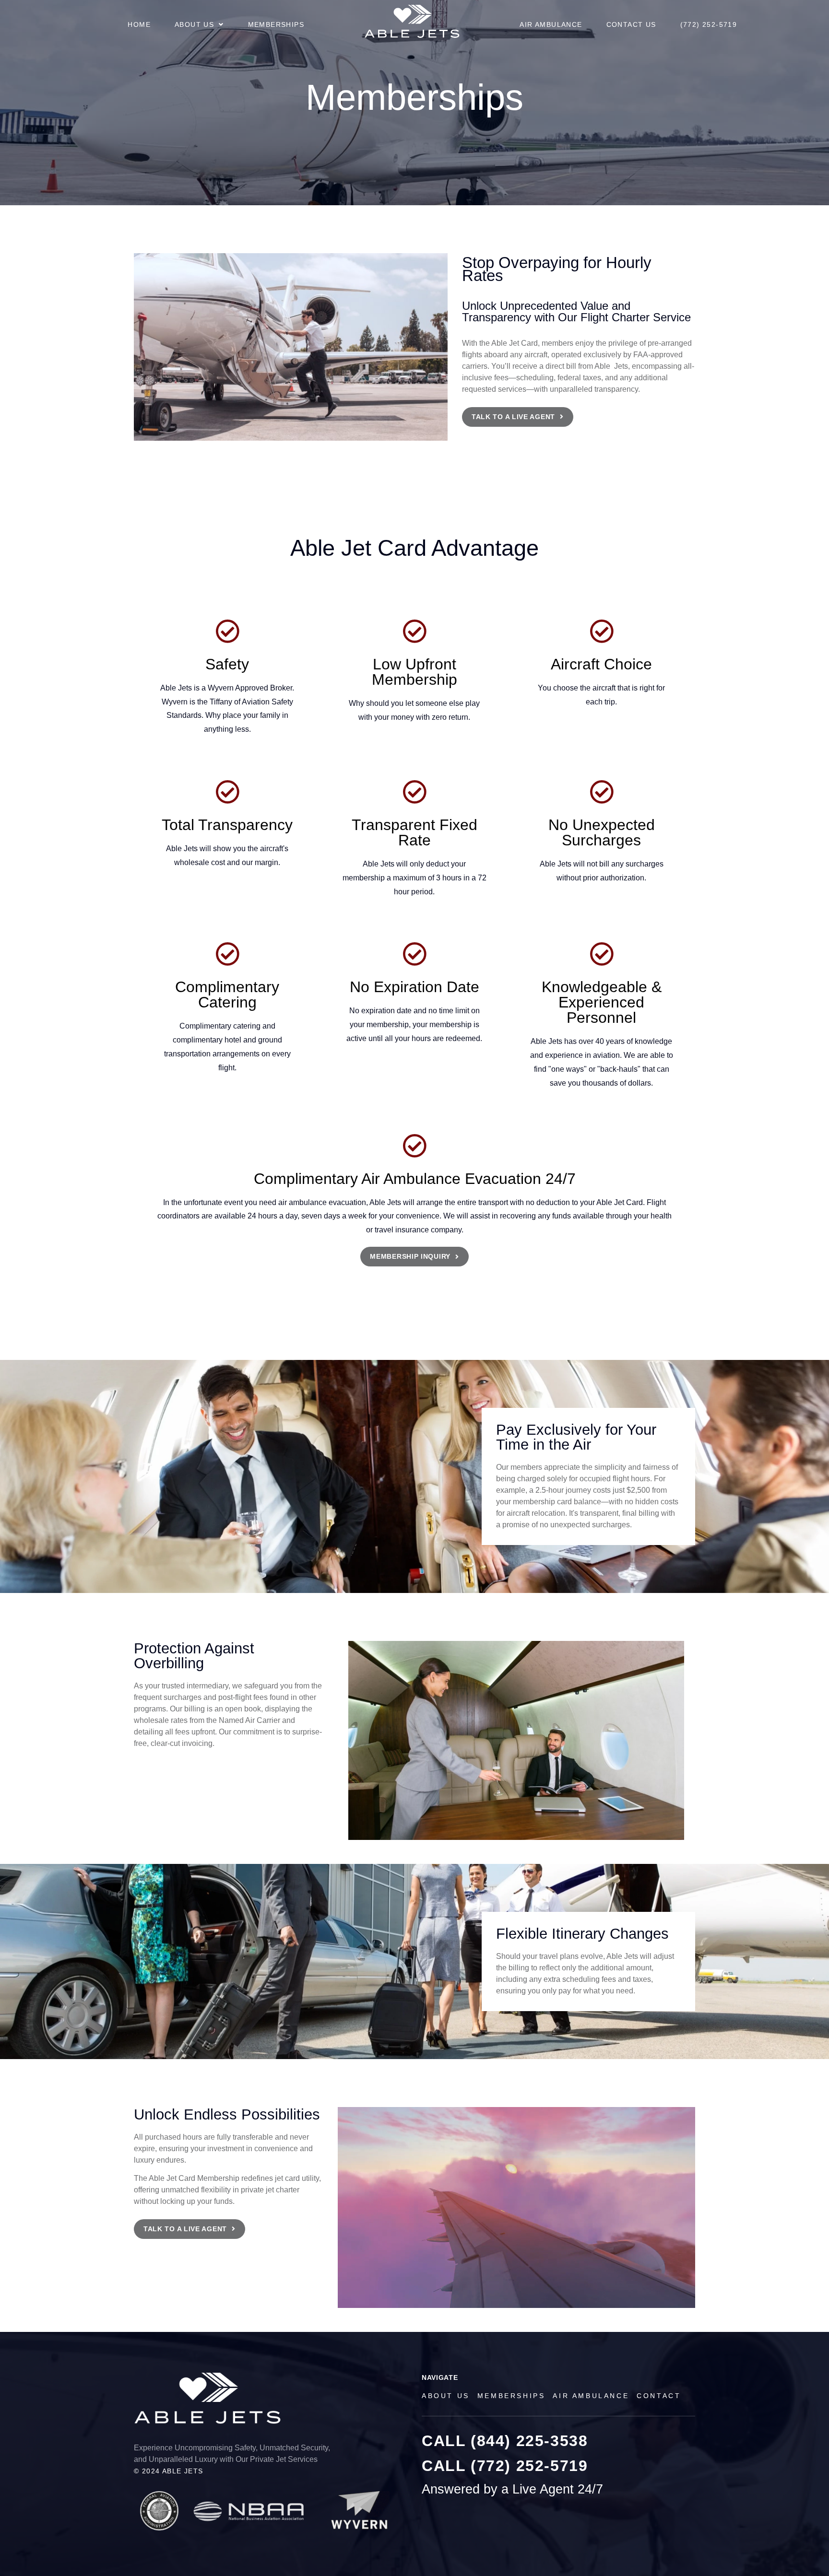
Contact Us (631, 24)
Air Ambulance (551, 24)
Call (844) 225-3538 (505, 2441)
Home (139, 24)
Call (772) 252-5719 (505, 2466)
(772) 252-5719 (709, 24)
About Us (194, 24)
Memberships (276, 24)
